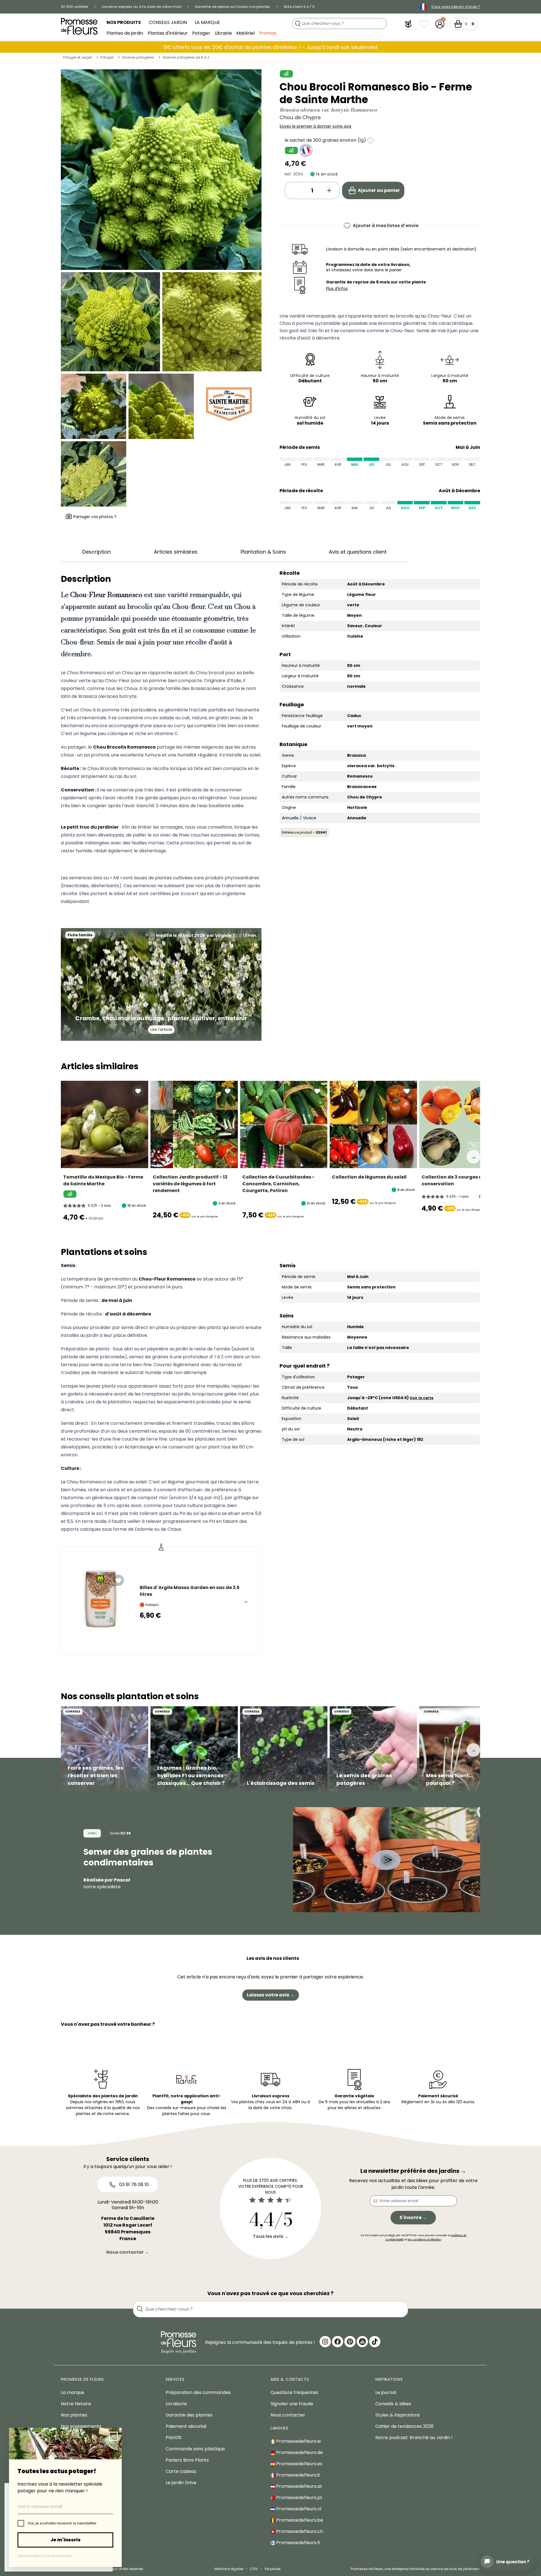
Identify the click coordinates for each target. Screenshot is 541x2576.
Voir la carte (422, 1398)
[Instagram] (325, 2342)
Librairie (223, 33)
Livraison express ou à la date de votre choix (142, 7)
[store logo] (79, 26)
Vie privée (272, 2569)
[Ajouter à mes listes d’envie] (138, 1091)
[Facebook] (338, 2342)
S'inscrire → (413, 2217)
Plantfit (174, 2438)
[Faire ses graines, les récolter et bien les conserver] (105, 1750)
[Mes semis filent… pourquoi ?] (463, 1750)
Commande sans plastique (195, 2449)
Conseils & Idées (393, 2404)
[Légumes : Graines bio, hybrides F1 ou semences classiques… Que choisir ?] (194, 1750)
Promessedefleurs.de (299, 2452)
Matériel (246, 33)
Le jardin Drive (181, 2483)
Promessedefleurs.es (299, 2464)
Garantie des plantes (189, 2415)
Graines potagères (138, 57)
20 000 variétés (75, 7)
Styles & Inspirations (398, 2415)
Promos (268, 33)
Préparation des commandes (198, 2392)
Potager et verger (77, 57)
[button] (408, 24)
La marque (207, 22)
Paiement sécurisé (186, 2426)
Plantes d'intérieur (168, 33)
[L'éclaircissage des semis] (284, 1750)
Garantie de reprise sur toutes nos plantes (233, 7)
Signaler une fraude (292, 2404)
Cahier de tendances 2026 (404, 2426)
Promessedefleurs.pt (299, 2498)
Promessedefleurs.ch (299, 2531)
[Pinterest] (350, 2342)
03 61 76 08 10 (133, 2185)
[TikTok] (375, 2342)
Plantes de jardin (125, 33)
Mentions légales (229, 2569)
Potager (201, 33)
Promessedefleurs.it (298, 2475)
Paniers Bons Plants (187, 2460)
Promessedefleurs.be (299, 2520)
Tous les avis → (271, 2236)
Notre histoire (76, 2404)
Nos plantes (74, 2415)
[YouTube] (362, 2342)
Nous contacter (288, 2415)
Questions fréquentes (294, 2392)
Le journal (386, 2392)
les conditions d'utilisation (424, 2239)
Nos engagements (81, 2426)
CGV (254, 2569)
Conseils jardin (168, 22)
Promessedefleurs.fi (297, 2543)
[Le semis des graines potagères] (373, 1750)
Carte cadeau (181, 2471)
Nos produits (124, 22)
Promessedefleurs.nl (298, 2509)
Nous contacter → (128, 2252)
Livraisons (176, 2404)
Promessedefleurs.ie (298, 2441)
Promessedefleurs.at (299, 2486)
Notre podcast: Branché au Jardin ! (414, 2438)
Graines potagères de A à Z (186, 57)
